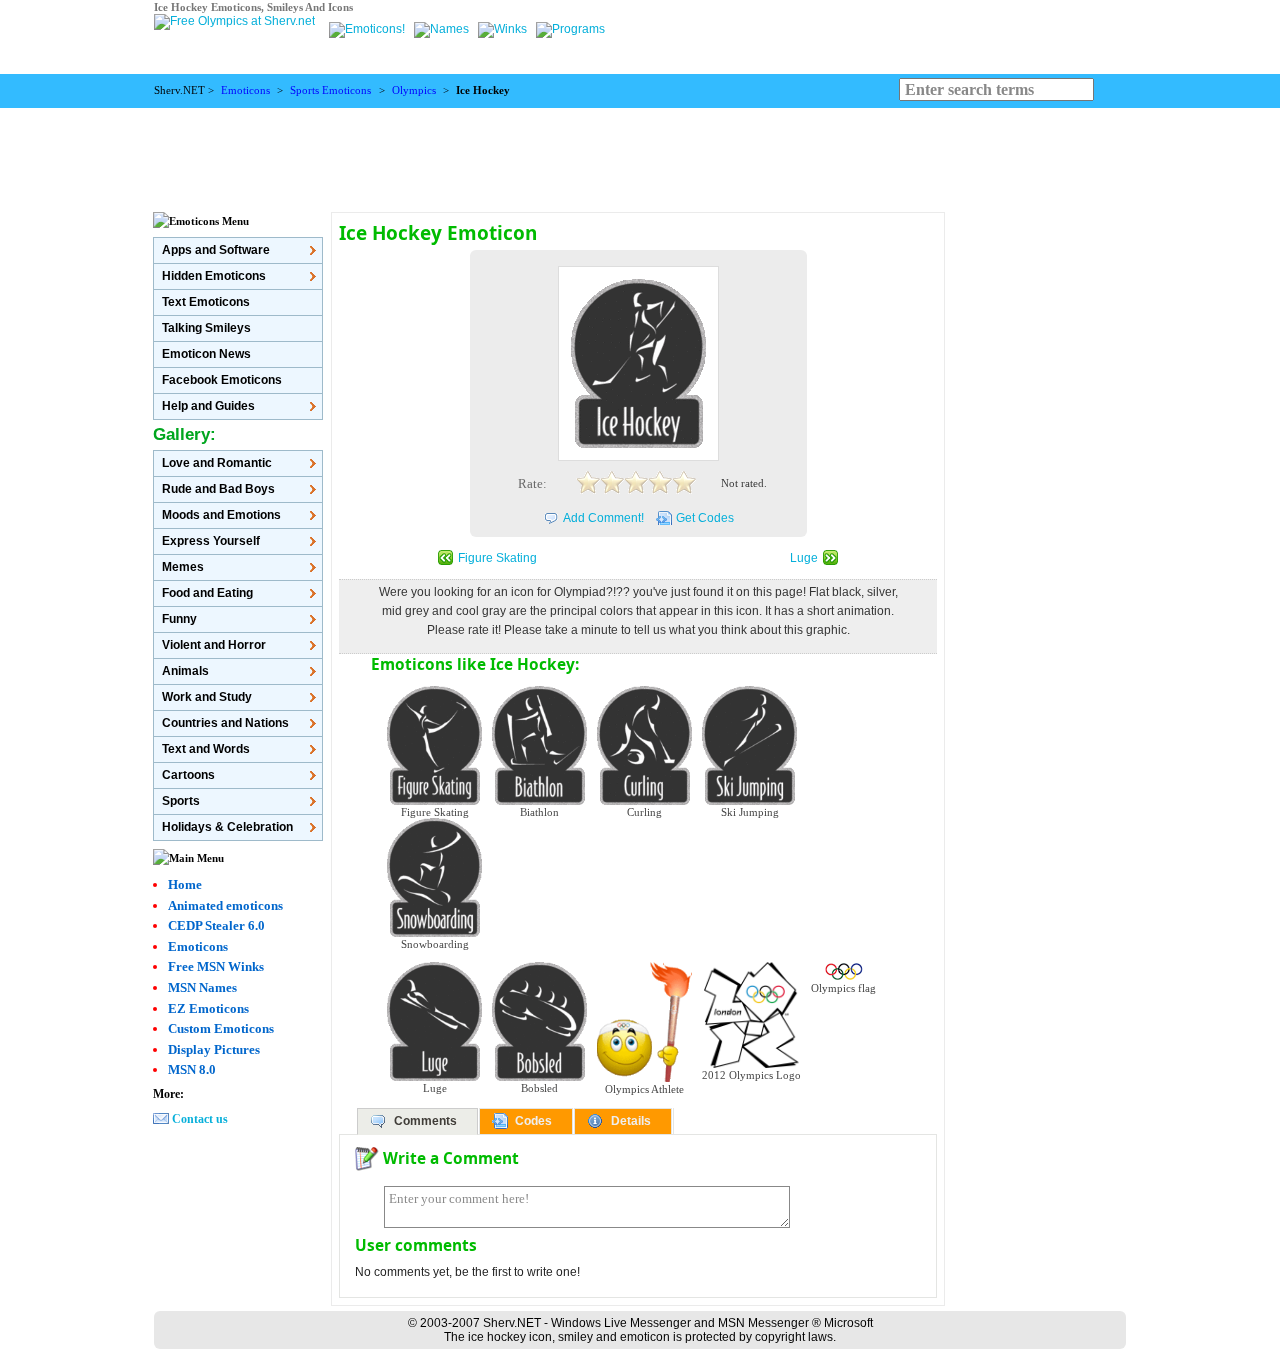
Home (185, 884)
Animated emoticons (225, 905)
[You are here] (368, 29)
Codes (533, 1121)
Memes (183, 567)
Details (631, 1121)
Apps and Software (216, 250)
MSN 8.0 (192, 1069)
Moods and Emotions (221, 515)
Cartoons (188, 775)
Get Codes (705, 518)
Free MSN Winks (216, 966)
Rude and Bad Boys (218, 489)
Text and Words (206, 749)
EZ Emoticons (208, 1008)
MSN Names (202, 987)
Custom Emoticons (221, 1028)
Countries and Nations (225, 723)
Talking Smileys (206, 328)
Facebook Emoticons (222, 380)
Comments (425, 1121)
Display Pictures (214, 1049)
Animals (185, 671)
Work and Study (207, 697)
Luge (804, 558)
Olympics (414, 90)
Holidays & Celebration (227, 827)
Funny (179, 619)
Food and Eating (207, 593)
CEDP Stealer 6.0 (216, 925)
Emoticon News (206, 354)
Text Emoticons (206, 302)
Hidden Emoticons (214, 276)
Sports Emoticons (330, 90)
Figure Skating (497, 558)
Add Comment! (603, 518)
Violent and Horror (214, 645)
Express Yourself (211, 541)
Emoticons (245, 90)
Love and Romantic (217, 463)
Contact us (200, 1119)
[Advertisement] (640, 153)
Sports (181, 801)
